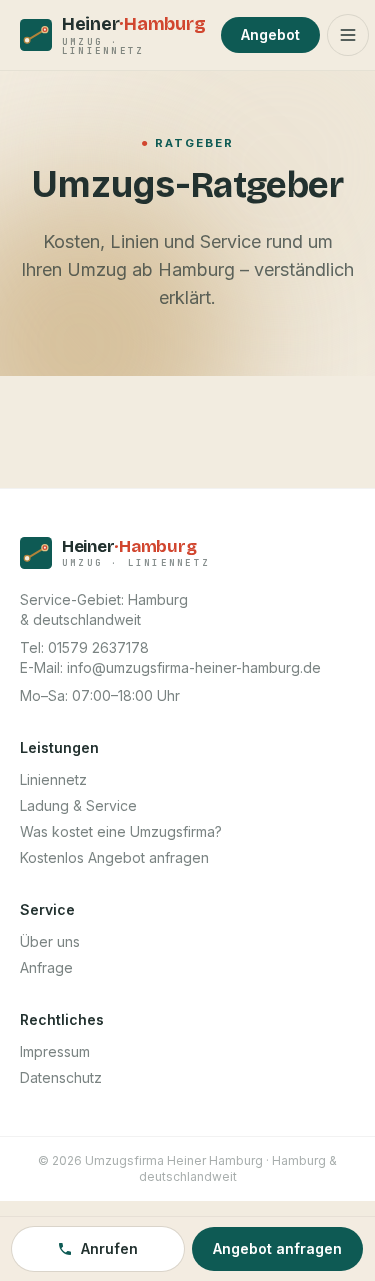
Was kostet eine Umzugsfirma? (121, 831)
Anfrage (46, 967)
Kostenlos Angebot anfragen (114, 857)
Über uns (50, 941)
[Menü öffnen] (348, 35)
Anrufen (109, 1248)
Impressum (55, 1051)
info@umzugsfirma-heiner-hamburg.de (194, 667)
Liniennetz (53, 779)
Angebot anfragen (277, 1248)
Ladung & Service (78, 805)
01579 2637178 (98, 647)
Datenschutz (61, 1077)
